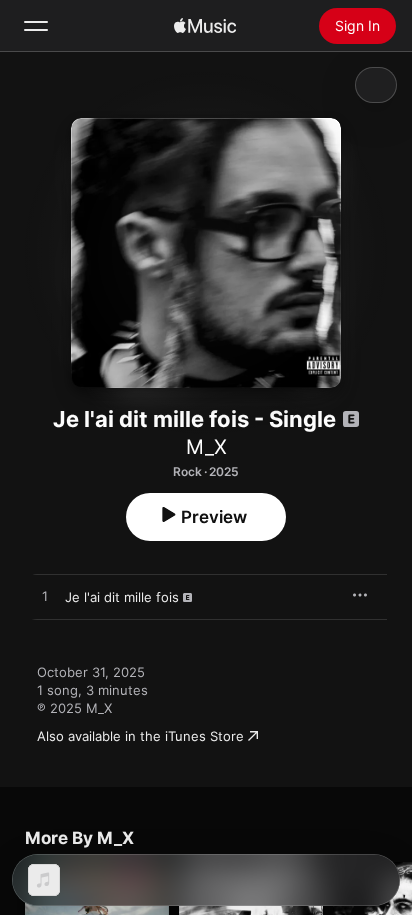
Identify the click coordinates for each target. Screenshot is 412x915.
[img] (205, 26)
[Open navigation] (36, 26)
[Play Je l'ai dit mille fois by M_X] (45, 597)
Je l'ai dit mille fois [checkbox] (122, 597)
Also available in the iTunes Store (140, 736)
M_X (206, 447)
